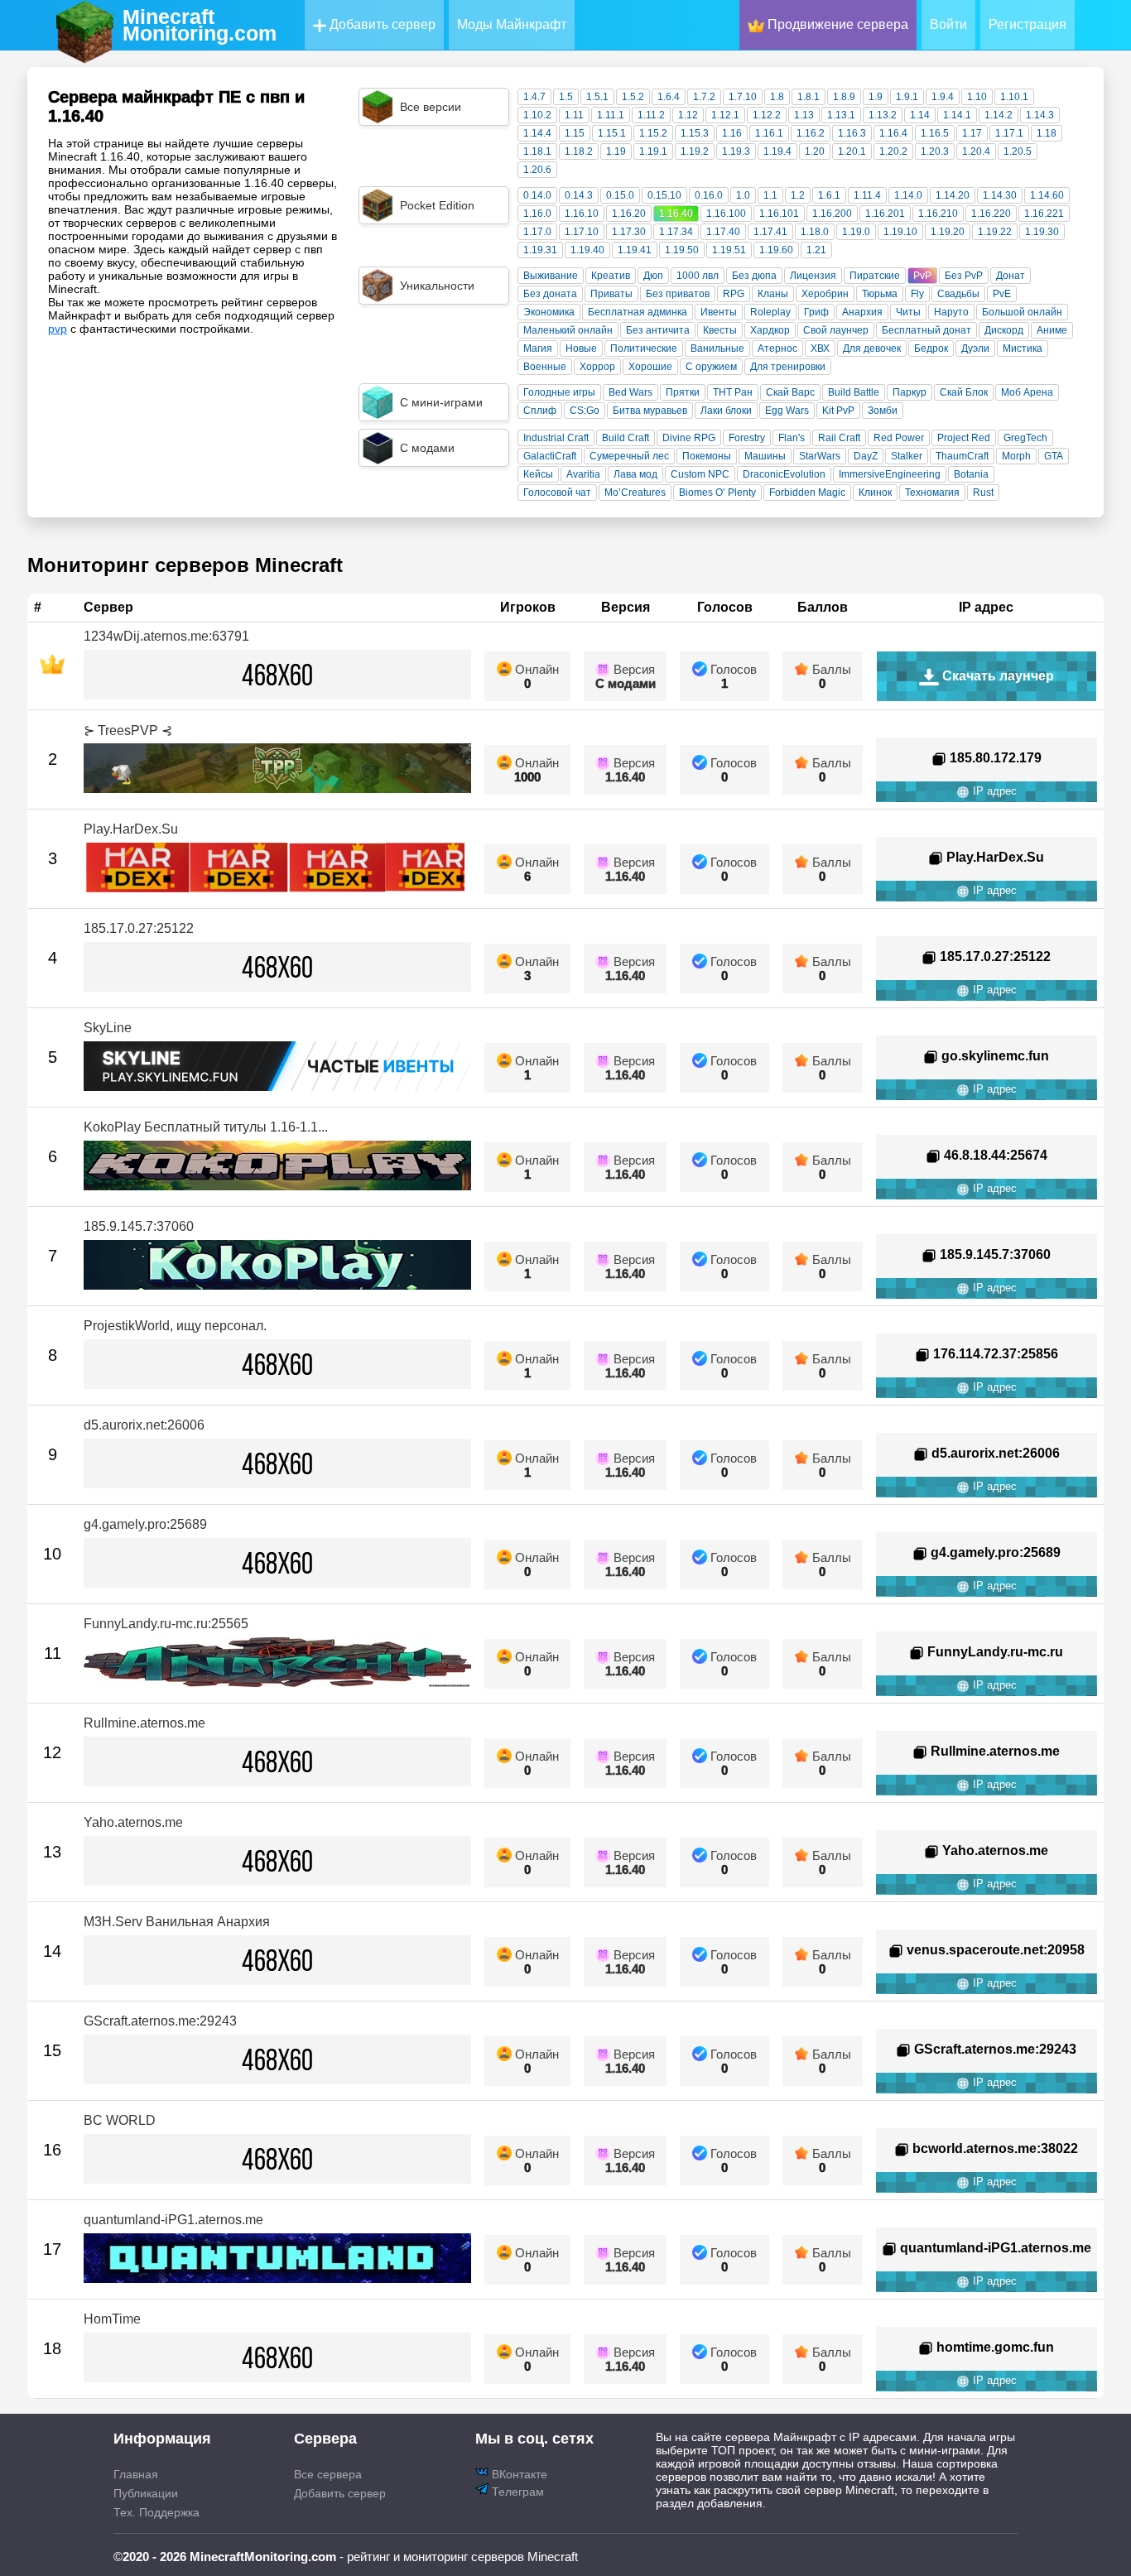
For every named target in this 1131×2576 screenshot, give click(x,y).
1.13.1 (841, 115)
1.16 (732, 133)
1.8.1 (809, 97)
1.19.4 (777, 151)
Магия (538, 348)
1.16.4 (893, 133)
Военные (545, 367)
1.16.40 (676, 214)
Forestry (747, 438)
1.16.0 (537, 214)
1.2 (798, 195)
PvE (1002, 294)
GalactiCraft (550, 456)
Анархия (862, 312)
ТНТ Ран (733, 392)
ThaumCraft (962, 456)
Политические (644, 348)
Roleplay (770, 312)
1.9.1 (907, 97)
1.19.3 (736, 151)
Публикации (146, 2493)
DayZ (866, 456)
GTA (1054, 456)
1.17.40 (723, 232)
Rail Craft (839, 438)
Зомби (883, 411)
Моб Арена (1027, 392)
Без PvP (964, 276)
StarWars (820, 456)
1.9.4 (943, 97)
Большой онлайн (1022, 312)
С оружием (711, 367)
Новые (581, 348)
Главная (136, 2474)
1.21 (816, 250)
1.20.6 (537, 170)
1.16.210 (938, 214)
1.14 (920, 115)
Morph (1016, 456)
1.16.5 (935, 133)
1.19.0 (856, 232)
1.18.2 (579, 151)
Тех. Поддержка (156, 2512)
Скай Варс (790, 392)
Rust (983, 493)
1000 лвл (698, 276)
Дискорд (1004, 330)
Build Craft (626, 438)
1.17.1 (1009, 133)
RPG (734, 294)
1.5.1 (597, 97)
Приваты (611, 294)
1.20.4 (976, 151)
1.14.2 (999, 115)
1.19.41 (635, 250)
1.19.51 (729, 250)
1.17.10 (582, 232)
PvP (922, 276)
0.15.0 (620, 195)
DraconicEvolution (784, 474)
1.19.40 (587, 250)
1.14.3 (1040, 115)
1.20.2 (893, 151)
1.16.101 (779, 214)
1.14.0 (908, 195)
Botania (971, 474)
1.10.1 (1014, 97)
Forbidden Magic (807, 493)
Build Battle (854, 392)
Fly (917, 294)
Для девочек (872, 348)
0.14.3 (579, 195)
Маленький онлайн (568, 330)
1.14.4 (537, 133)
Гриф (816, 312)
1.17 (972, 133)
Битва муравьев (650, 411)
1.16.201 (885, 214)
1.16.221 (1044, 214)
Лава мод (635, 474)
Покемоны (707, 456)
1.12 (688, 115)
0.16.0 (709, 195)
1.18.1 (537, 151)
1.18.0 (815, 232)
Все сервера (328, 2474)
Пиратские (875, 276)
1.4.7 (534, 97)
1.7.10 (743, 97)
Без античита (658, 330)
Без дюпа (754, 276)
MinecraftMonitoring (200, 25)
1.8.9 (844, 97)
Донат (1011, 276)
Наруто (951, 312)
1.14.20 (953, 195)
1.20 (815, 151)
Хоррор (597, 367)
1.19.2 (695, 151)
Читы (908, 312)
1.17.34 (676, 232)
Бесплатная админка (638, 312)
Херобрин (825, 294)
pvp (58, 329)
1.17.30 (629, 232)
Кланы (773, 294)
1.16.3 (852, 133)
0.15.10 (664, 195)
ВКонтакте (518, 2474)
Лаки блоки (726, 411)
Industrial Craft (556, 438)
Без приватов (678, 294)
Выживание (551, 276)
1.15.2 (653, 133)
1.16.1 (769, 133)
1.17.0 (537, 232)
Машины (765, 456)
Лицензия (813, 276)
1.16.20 (629, 214)
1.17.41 (770, 232)
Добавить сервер (381, 24)
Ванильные (717, 348)
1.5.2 (633, 97)
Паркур (910, 392)
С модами (626, 683)
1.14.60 (1047, 195)
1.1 (770, 195)
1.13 (804, 115)
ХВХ (820, 348)
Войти (948, 24)
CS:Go (585, 411)
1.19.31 (540, 250)
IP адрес (993, 791)
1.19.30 (1042, 232)
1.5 (566, 97)
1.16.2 (811, 133)
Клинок (875, 493)
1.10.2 (537, 115)
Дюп (653, 276)
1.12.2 (767, 115)
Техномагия (932, 493)
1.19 (616, 151)
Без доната (550, 294)
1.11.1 (611, 115)
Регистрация (1028, 24)
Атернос (777, 348)
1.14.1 (957, 115)
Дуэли (975, 348)
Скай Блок (964, 392)
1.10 (977, 97)
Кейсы (538, 474)
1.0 (743, 195)
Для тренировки (788, 367)
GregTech (1025, 438)
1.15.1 (612, 133)
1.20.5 (1018, 151)
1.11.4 (867, 195)
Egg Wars (787, 411)
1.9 (876, 97)
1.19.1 (653, 151)
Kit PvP (838, 411)
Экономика (549, 312)
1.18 (1047, 133)
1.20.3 (935, 151)
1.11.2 (651, 115)
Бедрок (931, 348)
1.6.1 (829, 195)
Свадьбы (958, 294)
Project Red (964, 438)
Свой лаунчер (836, 330)
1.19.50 (682, 250)
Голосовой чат (557, 493)
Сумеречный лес (629, 456)
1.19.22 (995, 232)
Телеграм (516, 2492)
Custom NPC (700, 474)
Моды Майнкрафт (512, 24)
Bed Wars (630, 392)
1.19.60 (776, 250)
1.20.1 (852, 151)
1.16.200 (832, 214)
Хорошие (650, 367)
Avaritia (583, 474)
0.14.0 (537, 195)
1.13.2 (883, 115)
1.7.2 (704, 97)
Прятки (683, 392)
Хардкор (770, 330)
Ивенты (719, 312)
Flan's (792, 438)
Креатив (611, 276)
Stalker (907, 456)
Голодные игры (559, 392)
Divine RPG (689, 438)
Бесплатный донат (926, 330)
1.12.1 (725, 115)
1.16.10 (582, 214)
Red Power (899, 438)
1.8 (777, 97)
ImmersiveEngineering (890, 474)
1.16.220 (991, 214)
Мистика (1023, 348)
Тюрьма (880, 294)
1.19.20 (948, 232)
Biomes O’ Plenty (717, 493)
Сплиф (540, 411)
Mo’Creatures (635, 493)
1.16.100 (726, 214)
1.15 (575, 133)
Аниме (1052, 330)
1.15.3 (695, 133)
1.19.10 (900, 232)
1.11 (574, 115)
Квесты (720, 330)
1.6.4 (669, 97)
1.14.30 (1000, 195)
